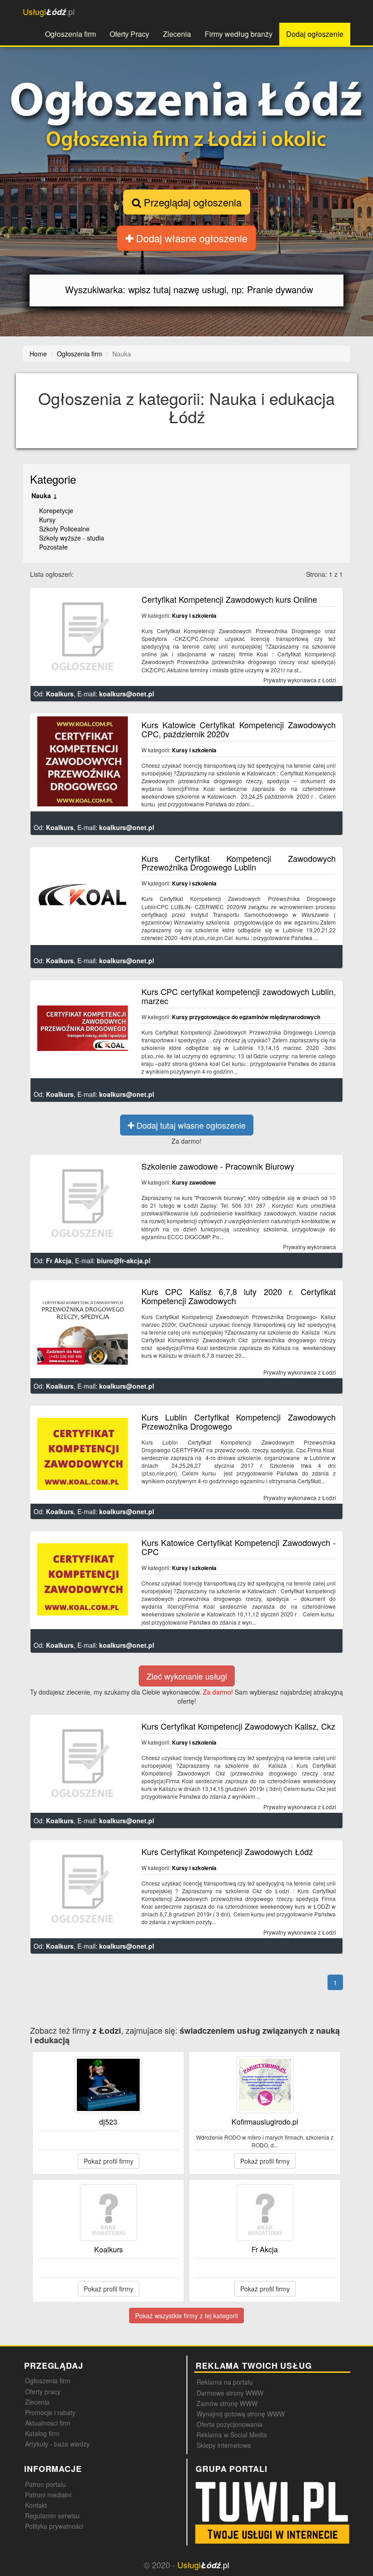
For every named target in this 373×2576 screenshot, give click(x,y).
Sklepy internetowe (224, 2445)
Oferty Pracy (129, 34)
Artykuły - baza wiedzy (57, 2444)
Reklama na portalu (225, 2382)
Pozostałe (53, 547)
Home (38, 354)
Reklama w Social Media (232, 2435)
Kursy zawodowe (194, 1182)
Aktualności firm (48, 2423)
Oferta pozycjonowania (229, 2424)
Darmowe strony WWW (230, 2393)
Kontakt (36, 2505)
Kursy (47, 520)
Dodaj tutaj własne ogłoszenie (190, 1125)
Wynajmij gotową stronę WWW (241, 2414)
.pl (49, 12)
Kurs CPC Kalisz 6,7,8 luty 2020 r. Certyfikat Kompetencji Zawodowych (239, 1296)
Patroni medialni (48, 2495)
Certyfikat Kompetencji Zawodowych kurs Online (229, 599)
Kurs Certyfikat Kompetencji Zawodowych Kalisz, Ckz (238, 1726)
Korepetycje (56, 510)
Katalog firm (42, 2433)
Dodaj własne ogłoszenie (190, 238)
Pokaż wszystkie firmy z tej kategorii (186, 2316)
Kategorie (53, 479)
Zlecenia (177, 34)
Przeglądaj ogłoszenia (191, 202)
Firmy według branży (239, 34)
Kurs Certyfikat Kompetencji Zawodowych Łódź (227, 1851)
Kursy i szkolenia (194, 615)
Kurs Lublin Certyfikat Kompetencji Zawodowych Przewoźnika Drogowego (239, 1421)
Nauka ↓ (44, 495)
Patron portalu (45, 2484)
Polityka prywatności (54, 2526)
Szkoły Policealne (64, 529)
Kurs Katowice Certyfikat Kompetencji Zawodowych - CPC (239, 1547)
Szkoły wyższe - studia (72, 538)
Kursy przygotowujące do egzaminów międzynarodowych (246, 1017)
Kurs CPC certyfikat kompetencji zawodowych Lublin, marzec (239, 996)
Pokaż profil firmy (108, 2161)
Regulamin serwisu (52, 2516)
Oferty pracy (43, 2391)
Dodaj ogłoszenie (315, 34)
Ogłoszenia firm (71, 34)
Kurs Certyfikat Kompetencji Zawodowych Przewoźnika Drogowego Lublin (239, 863)
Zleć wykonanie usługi (187, 1676)
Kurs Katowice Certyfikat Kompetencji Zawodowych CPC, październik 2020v (239, 729)
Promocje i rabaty (50, 2412)
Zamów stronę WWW (227, 2403)
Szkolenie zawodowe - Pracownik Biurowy (218, 1166)
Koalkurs (60, 694)
